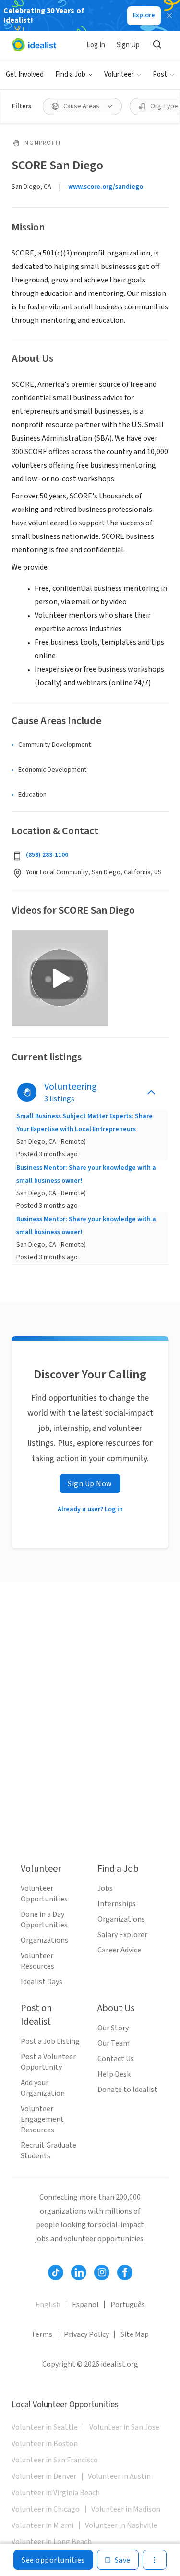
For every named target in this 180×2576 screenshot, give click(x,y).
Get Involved (25, 74)
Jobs (105, 1888)
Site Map (135, 2334)
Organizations (44, 1940)
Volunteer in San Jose (124, 2427)
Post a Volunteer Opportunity (48, 2062)
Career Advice (119, 1950)
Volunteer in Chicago (46, 2509)
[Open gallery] (60, 978)
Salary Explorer (122, 1935)
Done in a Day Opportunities (44, 1920)
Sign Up (128, 45)
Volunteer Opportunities (44, 1894)
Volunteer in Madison (126, 2509)
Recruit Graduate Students (48, 2151)
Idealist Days (42, 1982)
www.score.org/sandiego (106, 187)
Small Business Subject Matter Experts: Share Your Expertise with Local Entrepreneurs (84, 1122)
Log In (96, 45)
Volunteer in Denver (44, 2476)
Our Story (113, 2028)
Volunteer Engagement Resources (42, 2119)
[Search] (157, 45)
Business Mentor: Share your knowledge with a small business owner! (86, 1174)
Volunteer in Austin (119, 2476)
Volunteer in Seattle (45, 2427)
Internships (117, 1904)
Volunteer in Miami (42, 2525)
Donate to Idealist (127, 2090)
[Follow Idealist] (56, 2272)
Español (85, 2305)
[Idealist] (34, 45)
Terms (42, 2334)
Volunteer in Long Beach (52, 2542)
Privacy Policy (86, 2334)
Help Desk (114, 2074)
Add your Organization (43, 2088)
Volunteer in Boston (45, 2444)
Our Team (114, 2043)
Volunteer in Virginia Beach (56, 2493)
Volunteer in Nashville (121, 2525)
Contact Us (116, 2059)
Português (128, 2305)
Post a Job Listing (50, 2041)
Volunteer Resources (37, 1961)
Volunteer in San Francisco (55, 2460)
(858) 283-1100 (47, 855)
